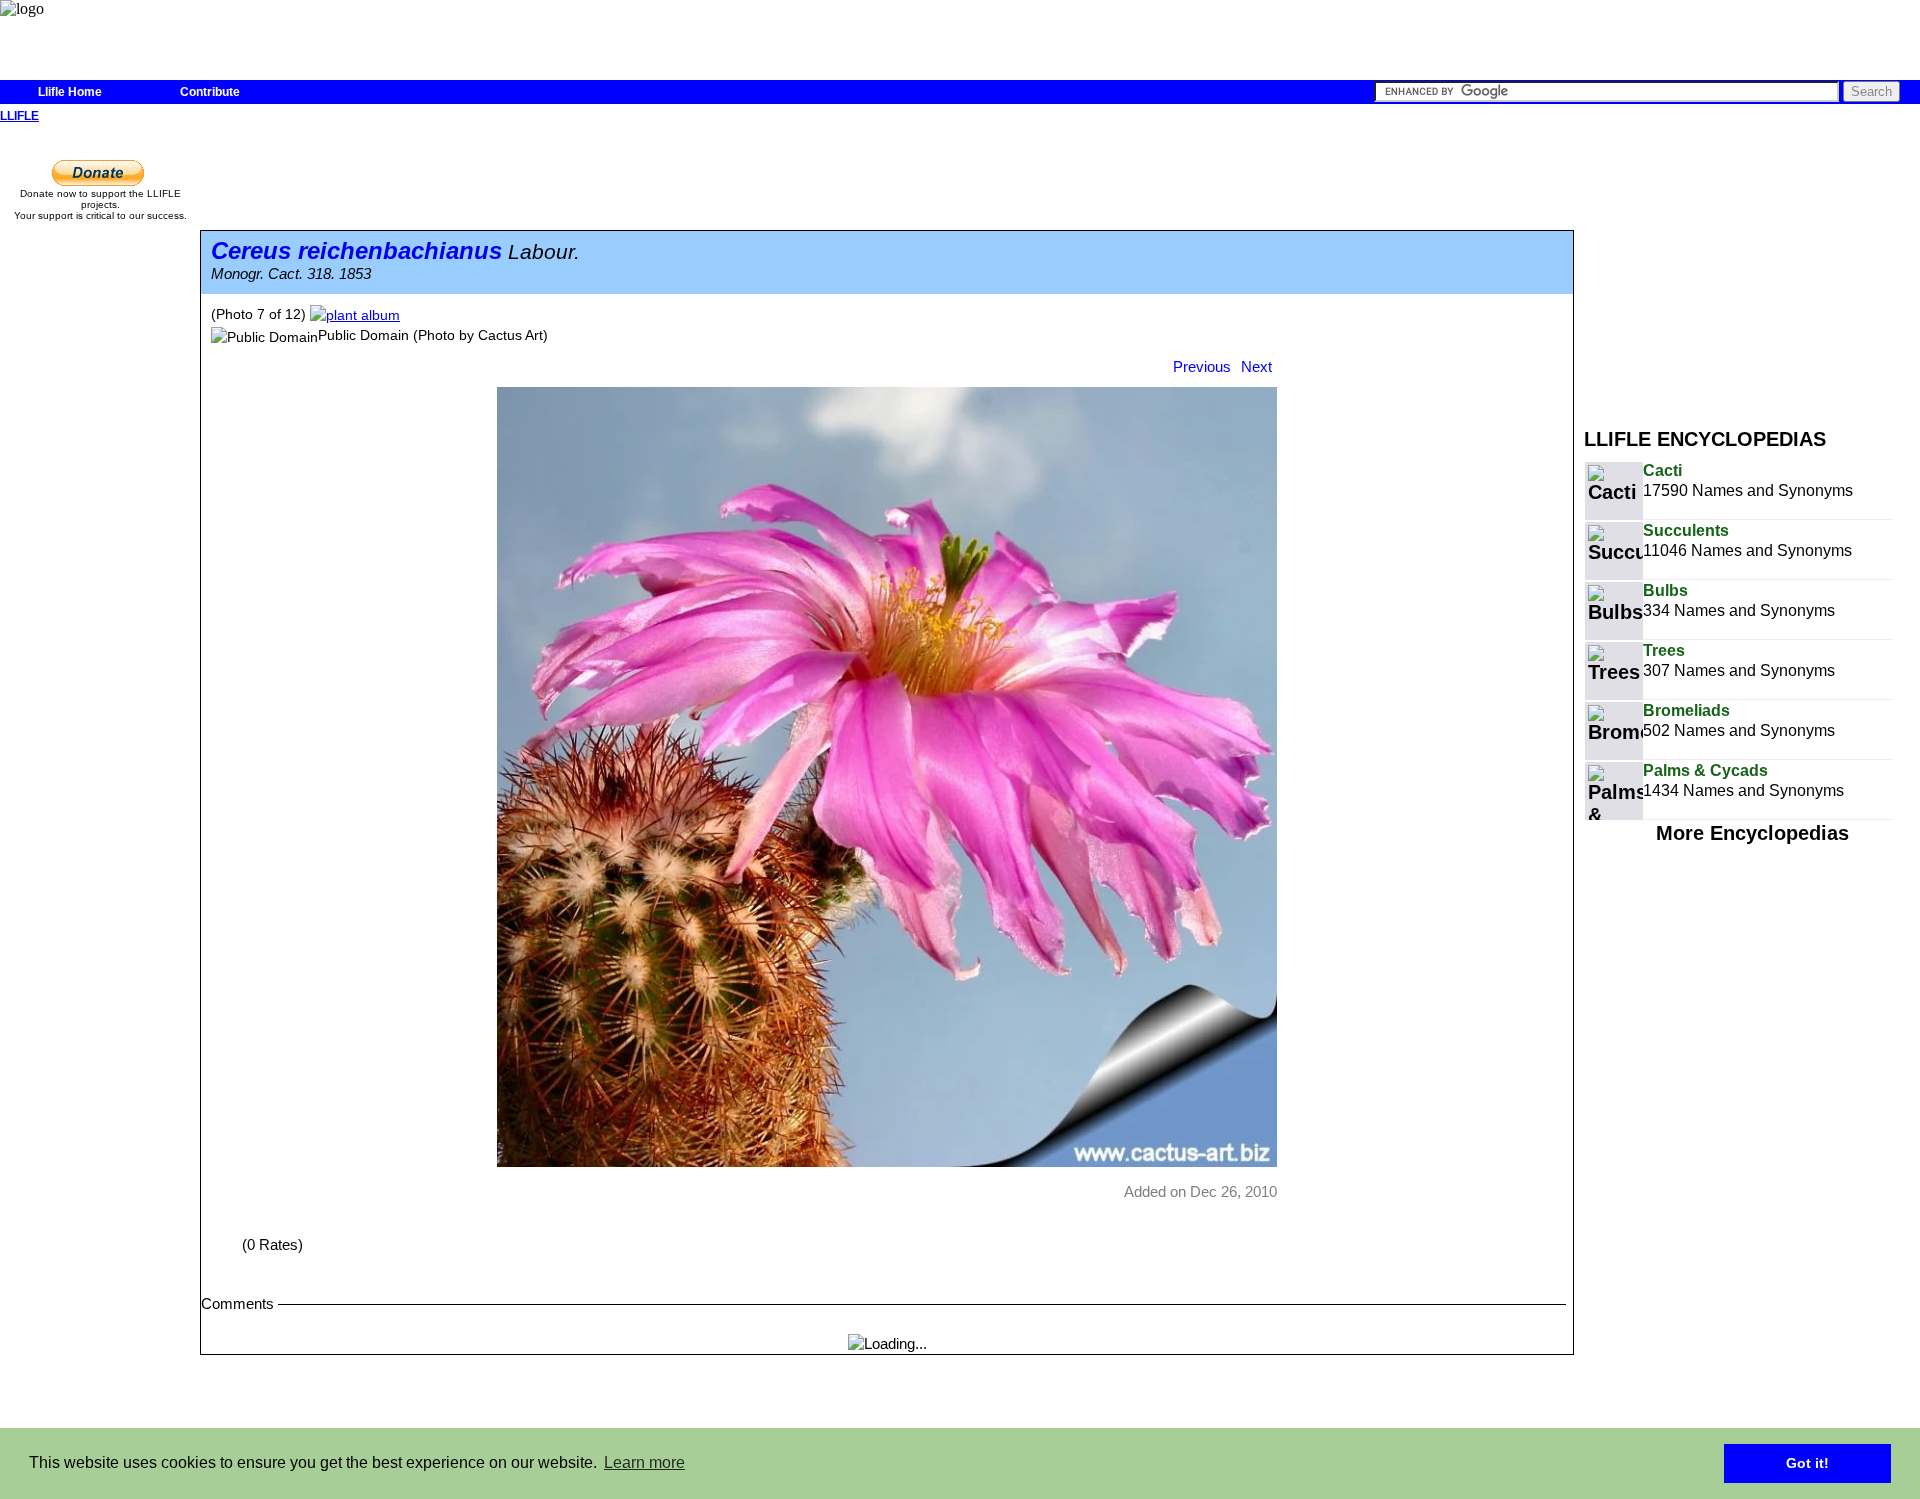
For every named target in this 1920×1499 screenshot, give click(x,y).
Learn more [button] (644, 1462)
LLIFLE (19, 116)
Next (1256, 366)
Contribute (210, 92)
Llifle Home (70, 92)
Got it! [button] (1807, 1463)
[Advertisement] (1752, 268)
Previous (1202, 366)
